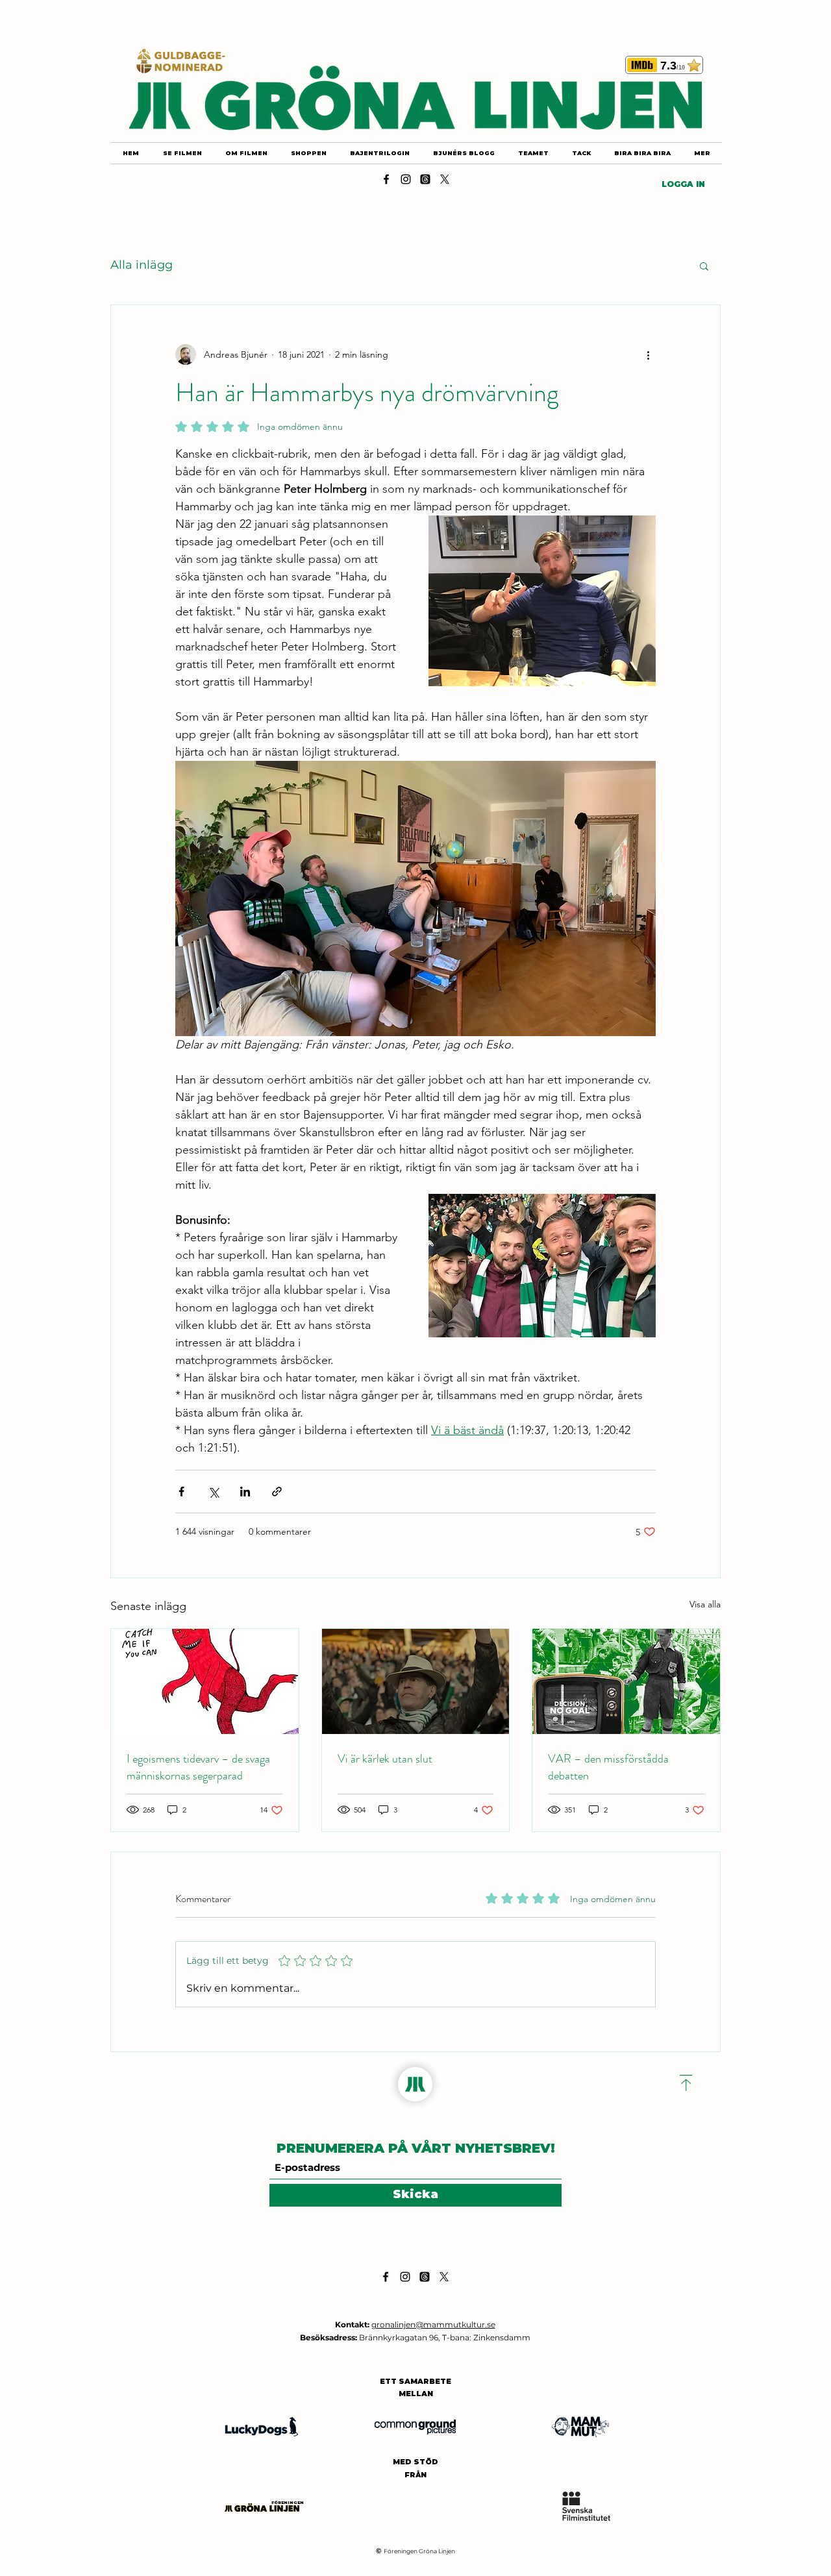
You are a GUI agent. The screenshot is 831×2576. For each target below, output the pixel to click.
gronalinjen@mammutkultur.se (433, 2324)
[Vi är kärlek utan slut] (416, 1681)
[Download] (686, 2083)
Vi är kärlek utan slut (385, 1759)
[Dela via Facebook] (181, 1492)
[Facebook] (386, 179)
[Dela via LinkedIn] (245, 1492)
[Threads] (425, 179)
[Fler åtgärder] (648, 354)
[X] (445, 179)
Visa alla (705, 1604)
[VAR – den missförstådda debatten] (626, 1681)
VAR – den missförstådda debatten (608, 1767)
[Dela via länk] (277, 1492)
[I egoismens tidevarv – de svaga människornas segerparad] (205, 1681)
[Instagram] (406, 179)
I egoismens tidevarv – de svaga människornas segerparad (198, 1767)
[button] (704, 266)
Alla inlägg (142, 265)
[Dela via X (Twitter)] (213, 1492)
